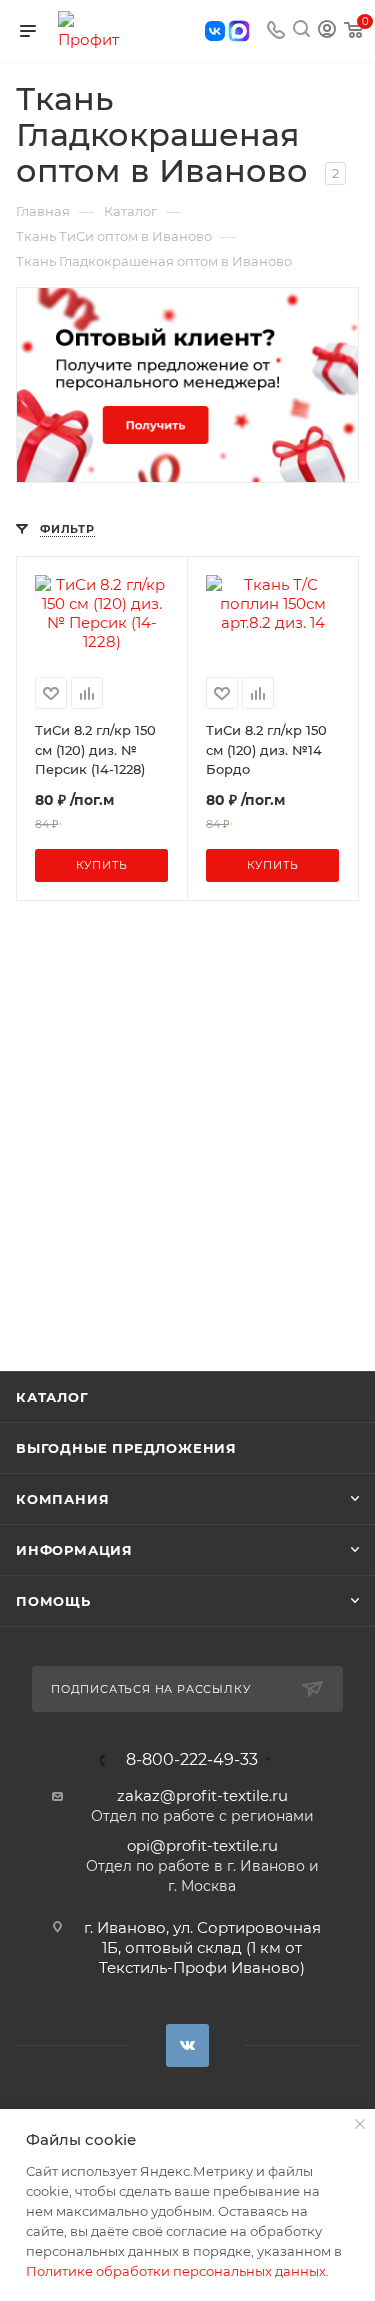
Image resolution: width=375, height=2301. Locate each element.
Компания (62, 1499)
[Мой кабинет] (327, 31)
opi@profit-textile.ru (202, 1845)
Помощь (53, 1601)
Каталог (52, 1397)
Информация (74, 1550)
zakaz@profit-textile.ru (202, 1795)
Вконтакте (187, 2045)
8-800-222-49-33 (192, 1760)
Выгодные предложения (126, 1448)
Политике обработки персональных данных (176, 2271)
